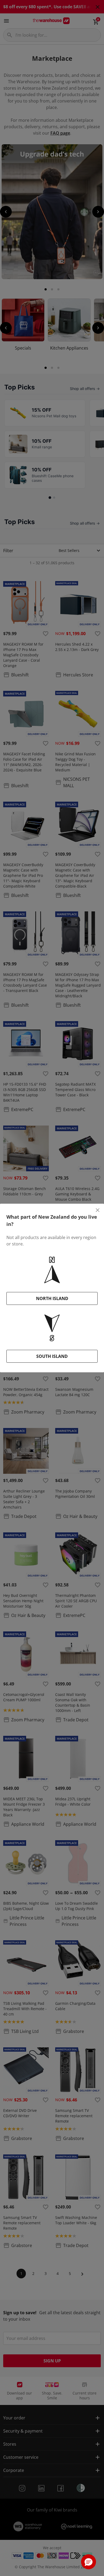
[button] (89, 2562)
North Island (52, 1298)
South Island (52, 1356)
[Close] (98, 1210)
